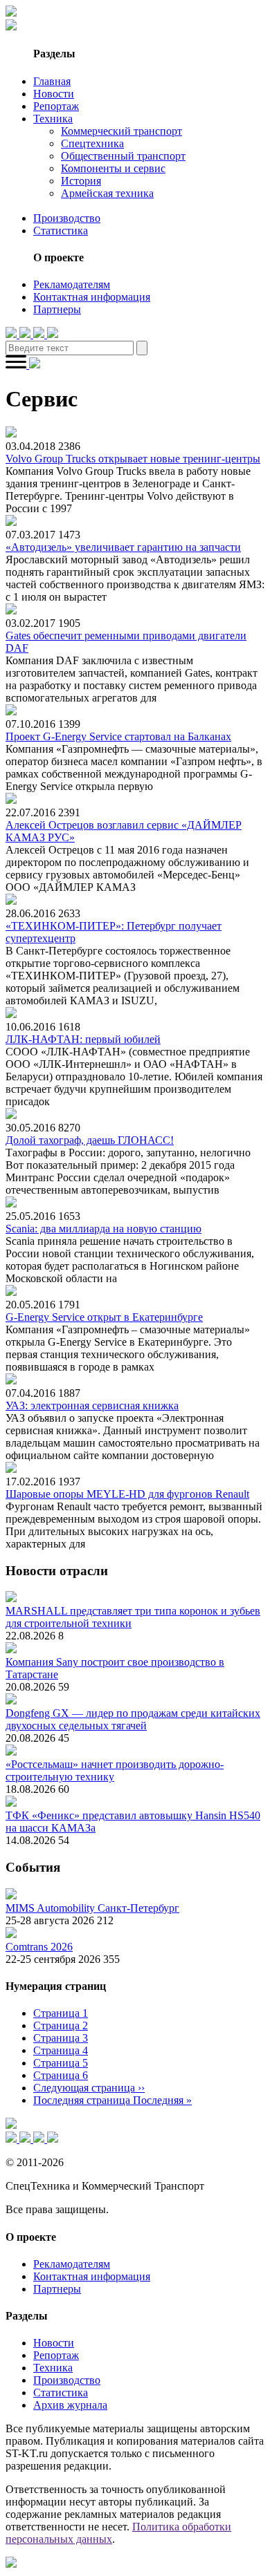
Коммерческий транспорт (121, 131)
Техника (53, 119)
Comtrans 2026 (39, 1947)
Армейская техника (107, 193)
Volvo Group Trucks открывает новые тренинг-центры (133, 459)
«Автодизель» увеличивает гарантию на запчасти (123, 547)
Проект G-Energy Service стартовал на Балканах (118, 736)
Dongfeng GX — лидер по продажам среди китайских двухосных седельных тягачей (133, 1719)
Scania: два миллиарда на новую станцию (103, 1229)
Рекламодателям (72, 284)
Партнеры (57, 309)
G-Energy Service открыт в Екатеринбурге (104, 1317)
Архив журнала (70, 2405)
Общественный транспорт (123, 156)
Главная (52, 81)
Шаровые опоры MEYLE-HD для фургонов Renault (127, 1494)
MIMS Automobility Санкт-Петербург (92, 1908)
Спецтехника (92, 143)
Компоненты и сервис (113, 168)
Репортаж (56, 106)
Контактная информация (92, 297)
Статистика (61, 231)
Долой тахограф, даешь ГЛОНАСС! (90, 1140)
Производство (67, 218)
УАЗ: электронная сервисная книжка (92, 1405)
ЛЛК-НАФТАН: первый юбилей (83, 1039)
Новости (54, 94)
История (81, 181)
